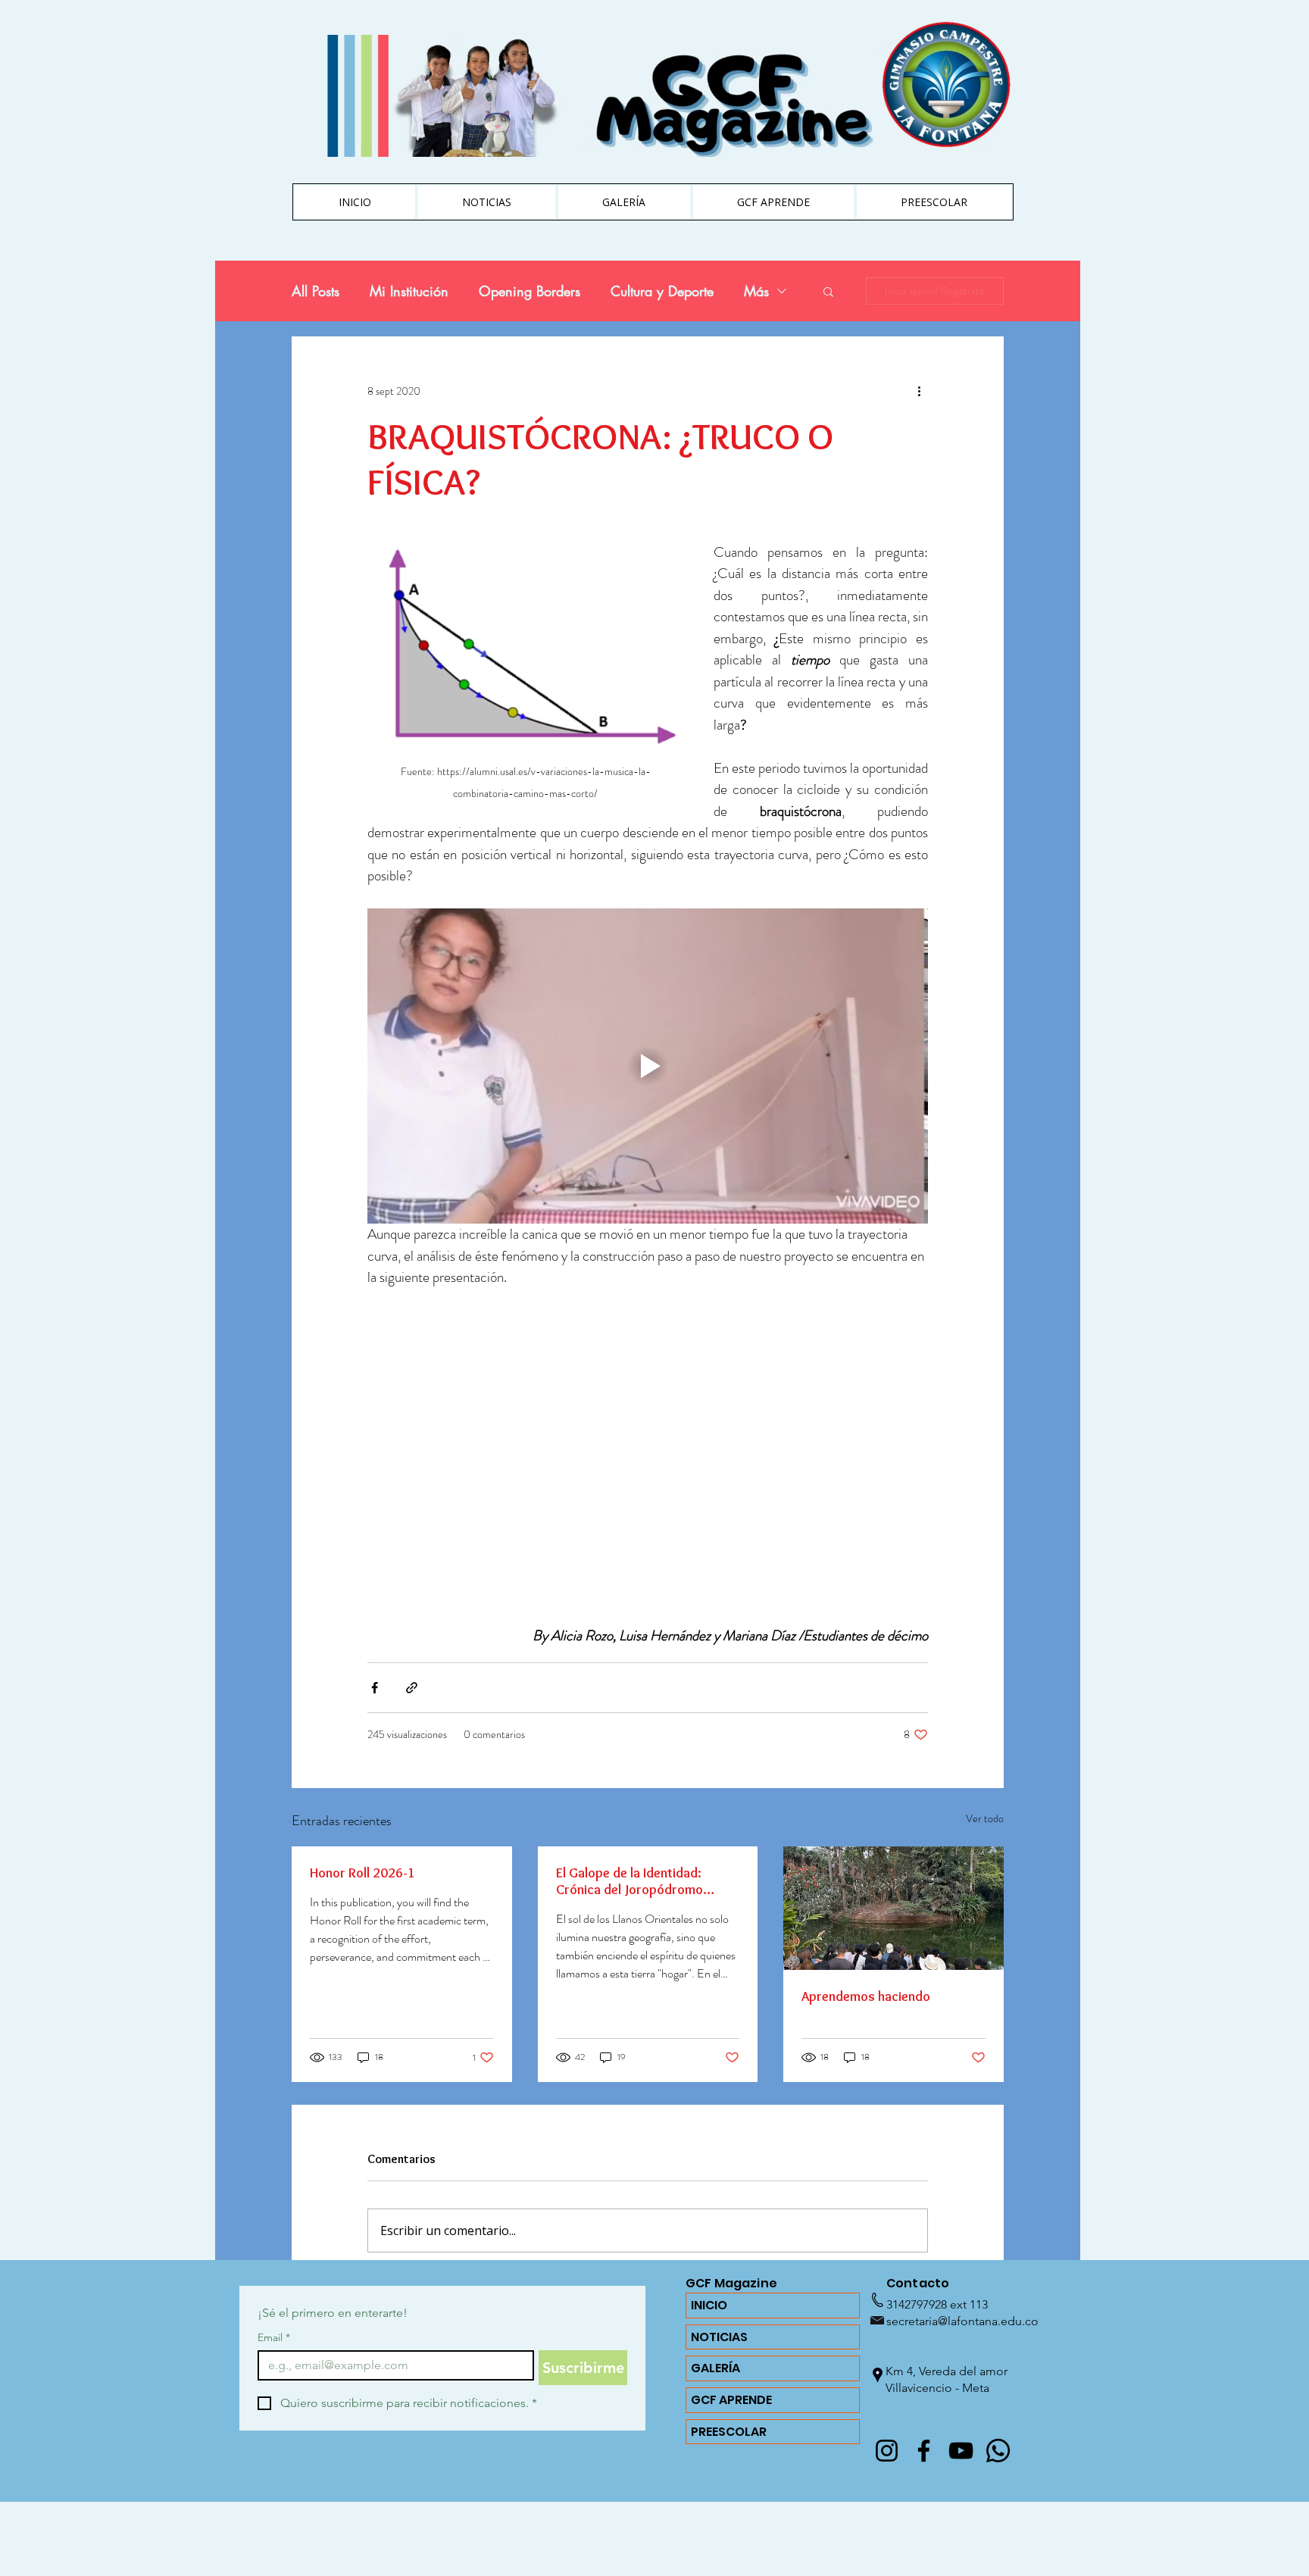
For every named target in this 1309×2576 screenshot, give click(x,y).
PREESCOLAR (729, 2432)
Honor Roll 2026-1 (362, 1873)
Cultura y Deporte (662, 291)
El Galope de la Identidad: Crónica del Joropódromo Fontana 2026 (630, 1881)
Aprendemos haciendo (866, 1996)
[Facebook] (924, 2451)
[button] (828, 291)
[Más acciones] (919, 391)
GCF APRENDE (731, 2400)
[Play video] (648, 1066)
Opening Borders (530, 291)
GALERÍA (715, 2368)
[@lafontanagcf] (887, 2451)
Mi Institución (409, 291)
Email (274, 2338)
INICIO (709, 2305)
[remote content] (648, 1446)
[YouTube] (961, 2451)
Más (756, 291)
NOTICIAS (719, 2337)
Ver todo (985, 1818)
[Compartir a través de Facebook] (375, 1688)
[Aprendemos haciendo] (893, 1908)
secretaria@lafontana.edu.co (962, 2321)
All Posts (316, 291)
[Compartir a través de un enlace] (412, 1688)
